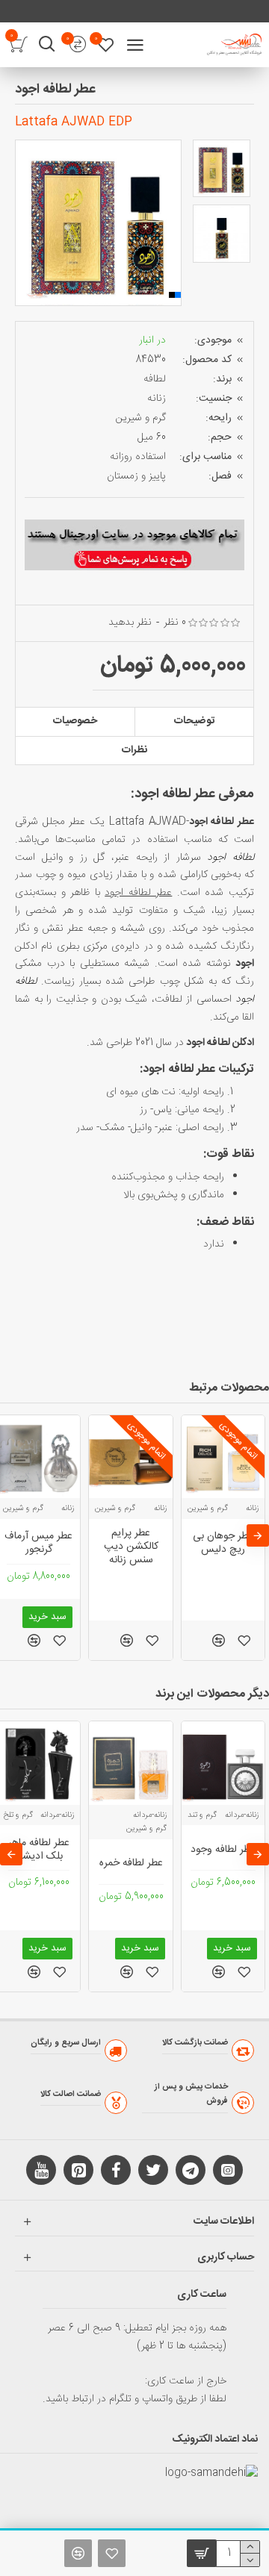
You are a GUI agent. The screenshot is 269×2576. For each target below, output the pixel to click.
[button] (26, 223)
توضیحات (194, 721)
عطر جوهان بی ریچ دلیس (223, 1543)
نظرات (134, 750)
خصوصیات (75, 721)
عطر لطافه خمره (131, 1863)
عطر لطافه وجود (223, 1850)
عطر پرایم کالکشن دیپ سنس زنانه (131, 1547)
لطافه (155, 379)
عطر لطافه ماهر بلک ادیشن (39, 1850)
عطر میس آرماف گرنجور (38, 1543)
